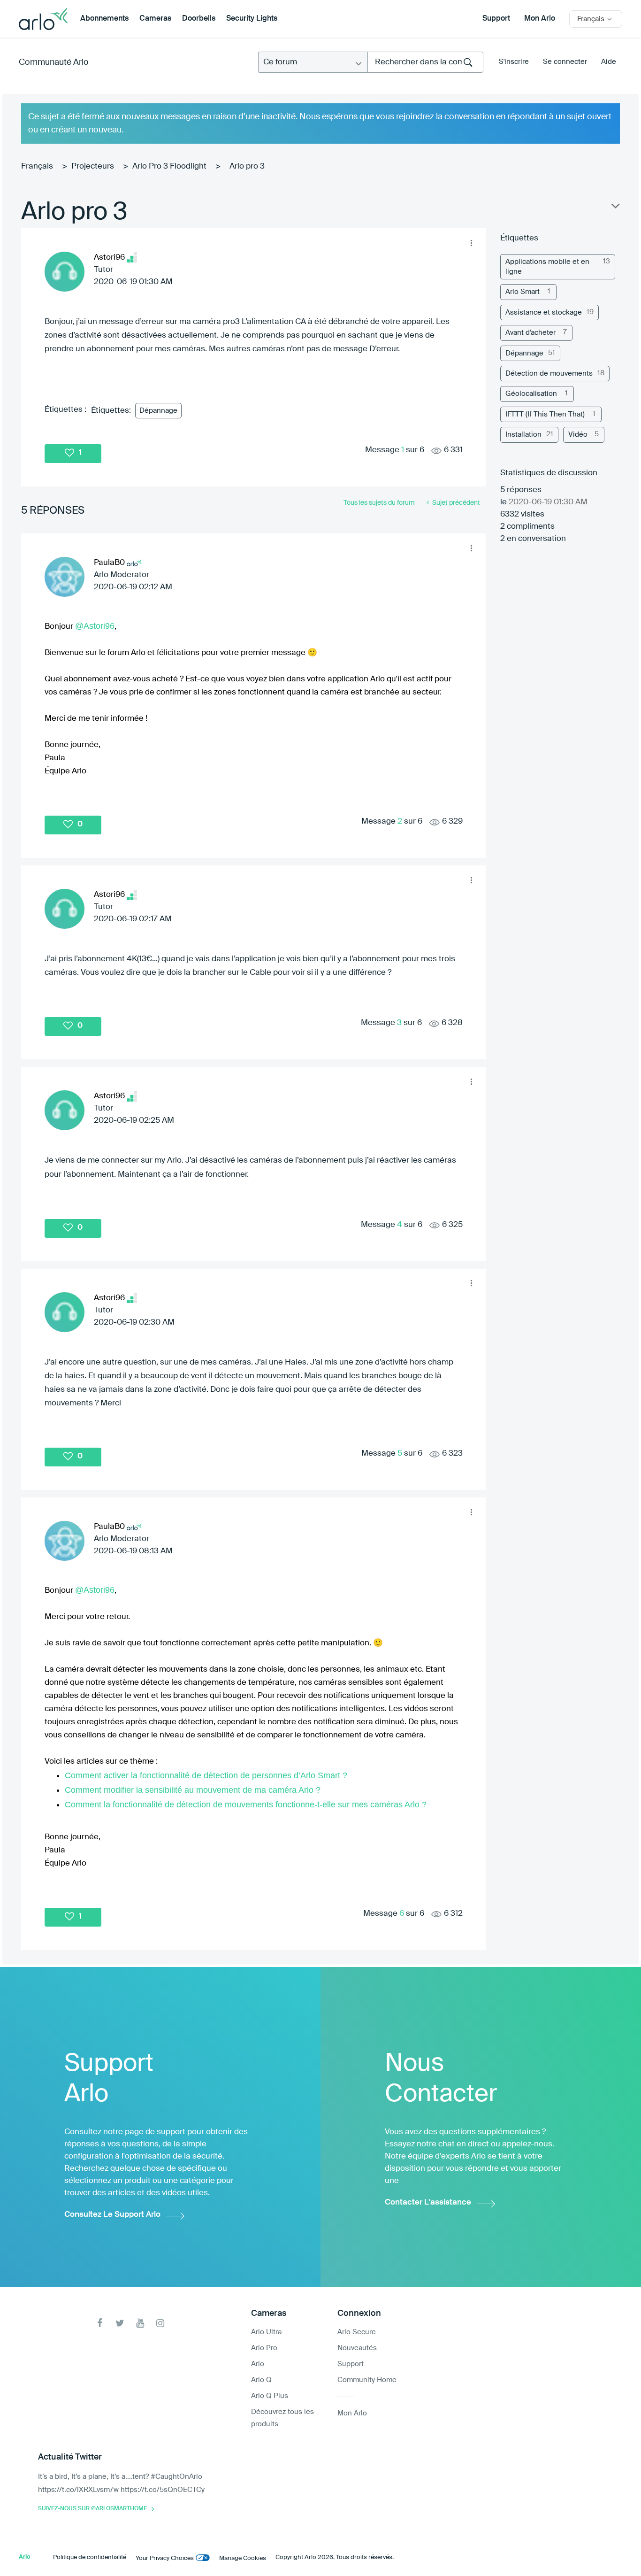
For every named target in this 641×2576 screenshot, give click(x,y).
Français (37, 166)
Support (496, 19)
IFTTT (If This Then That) (545, 414)
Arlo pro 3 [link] (247, 166)
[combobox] (425, 62)
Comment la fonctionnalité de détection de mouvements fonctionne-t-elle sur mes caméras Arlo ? (246, 1805)
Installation (523, 435)
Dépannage (158, 411)
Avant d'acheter (530, 333)
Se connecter (565, 62)
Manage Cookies (243, 2558)
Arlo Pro (264, 2348)
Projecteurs (93, 166)
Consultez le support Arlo (112, 2215)
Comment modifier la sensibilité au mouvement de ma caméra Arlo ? (193, 1790)
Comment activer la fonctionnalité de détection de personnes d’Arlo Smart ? (206, 1775)
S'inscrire (514, 62)
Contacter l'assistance (428, 2202)
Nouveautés (357, 2348)
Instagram (160, 2323)
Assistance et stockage (544, 312)
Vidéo (578, 435)
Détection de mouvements (549, 374)
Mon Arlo (540, 19)
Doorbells (199, 19)
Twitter (120, 2323)
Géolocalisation (531, 394)
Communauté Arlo (54, 62)
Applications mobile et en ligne (547, 267)
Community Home (367, 2380)
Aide (609, 62)
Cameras (155, 19)
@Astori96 (95, 626)
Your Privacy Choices (165, 2558)
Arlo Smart (523, 292)
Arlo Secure (357, 2332)
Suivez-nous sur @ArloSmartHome (92, 2509)
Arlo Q (261, 2380)
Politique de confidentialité (90, 2557)
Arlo (258, 2364)
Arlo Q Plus (270, 2396)
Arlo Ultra (266, 2332)
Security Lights (252, 19)
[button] (472, 243)
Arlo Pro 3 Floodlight (169, 166)
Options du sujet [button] (615, 208)
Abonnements (104, 19)
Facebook (100, 2323)
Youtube (140, 2323)
